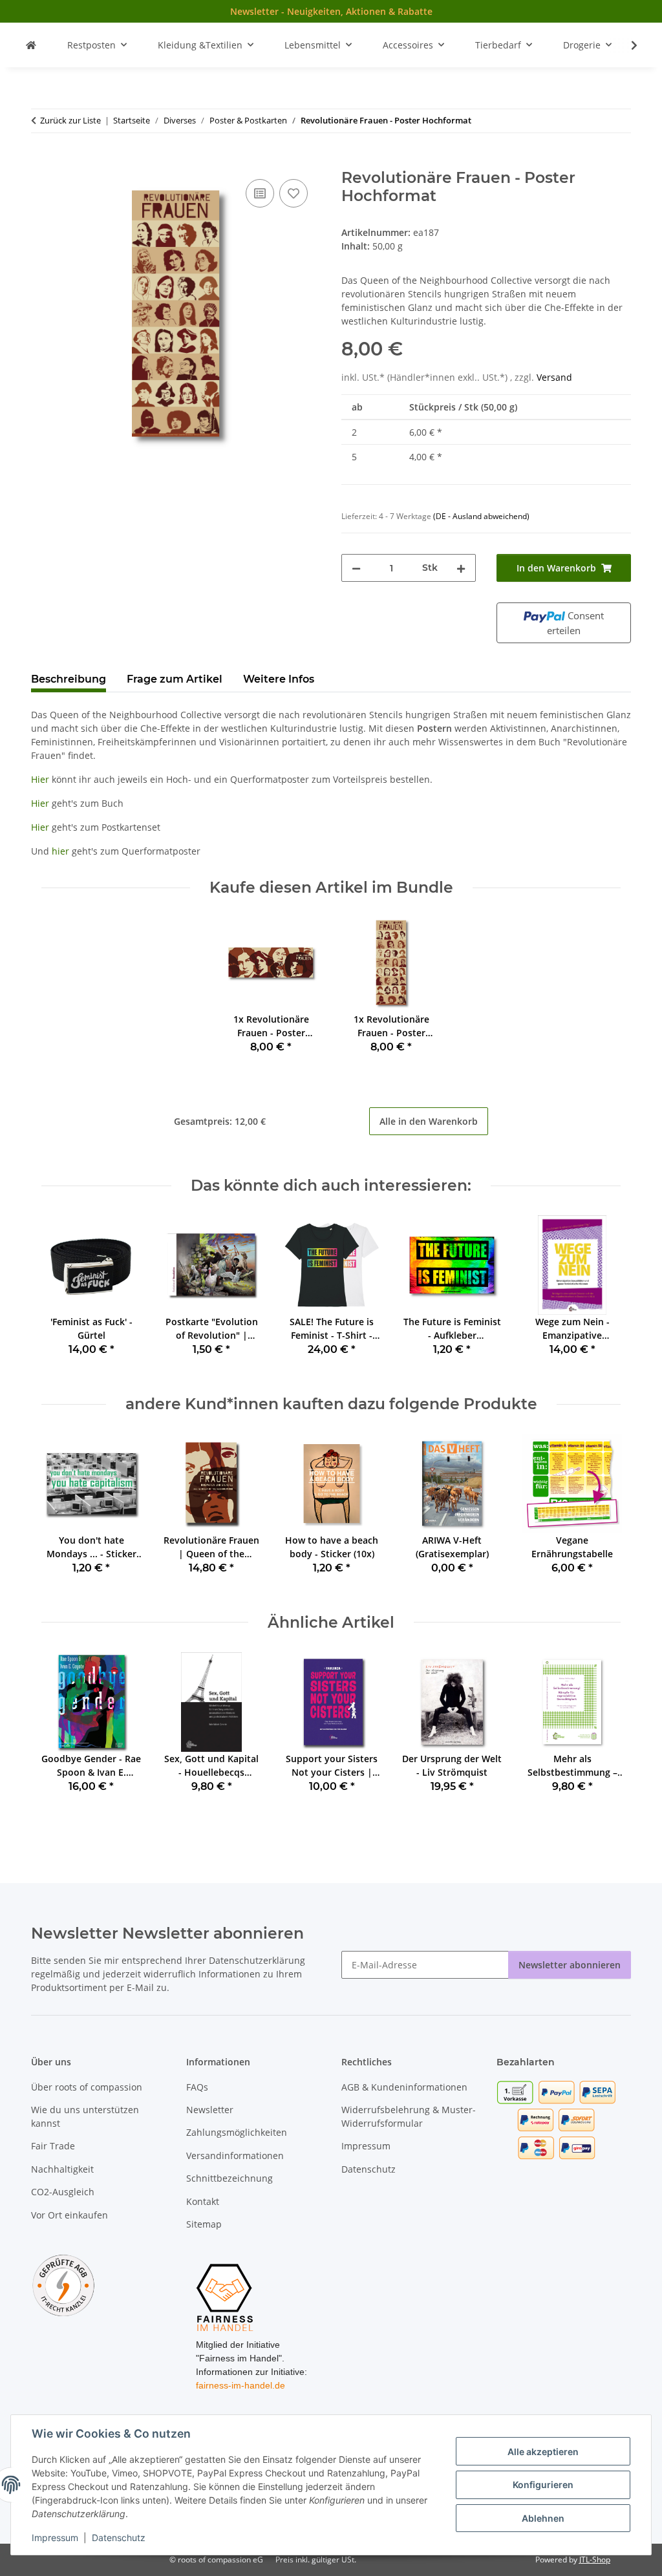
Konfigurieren (543, 2485)
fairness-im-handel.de (240, 2385)
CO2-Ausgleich (63, 2192)
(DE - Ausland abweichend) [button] (481, 516)
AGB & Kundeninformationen (404, 2087)
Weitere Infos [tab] (279, 679)
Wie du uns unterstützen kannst (85, 2116)
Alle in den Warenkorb (429, 1121)
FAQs (197, 2087)
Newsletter (210, 2110)
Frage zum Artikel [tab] (175, 679)
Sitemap (204, 2224)
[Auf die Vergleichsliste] (260, 193)
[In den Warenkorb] (41, 162)
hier (60, 851)
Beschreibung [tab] (69, 679)
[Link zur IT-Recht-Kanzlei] (63, 2285)
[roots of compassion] (31, 45)
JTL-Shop (595, 2560)
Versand (554, 377)
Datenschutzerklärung (257, 1960)
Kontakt (203, 2201)
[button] (626, 45)
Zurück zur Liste (70, 120)
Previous (63, 1295)
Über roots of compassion (87, 2087)
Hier (40, 779)
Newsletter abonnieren (570, 1965)
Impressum (55, 2538)
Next (600, 1295)
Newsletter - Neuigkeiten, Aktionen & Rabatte (331, 11)
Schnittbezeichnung (230, 2178)
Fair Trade (53, 2146)
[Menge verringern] (356, 568)
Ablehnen (543, 2518)
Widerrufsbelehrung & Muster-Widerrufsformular (409, 2116)
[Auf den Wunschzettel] (294, 193)
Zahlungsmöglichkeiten (237, 2132)
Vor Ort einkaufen (69, 2215)
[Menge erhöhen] (461, 568)
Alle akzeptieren (543, 2452)
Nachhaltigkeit (62, 2169)
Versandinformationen (235, 2156)
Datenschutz (119, 2538)
